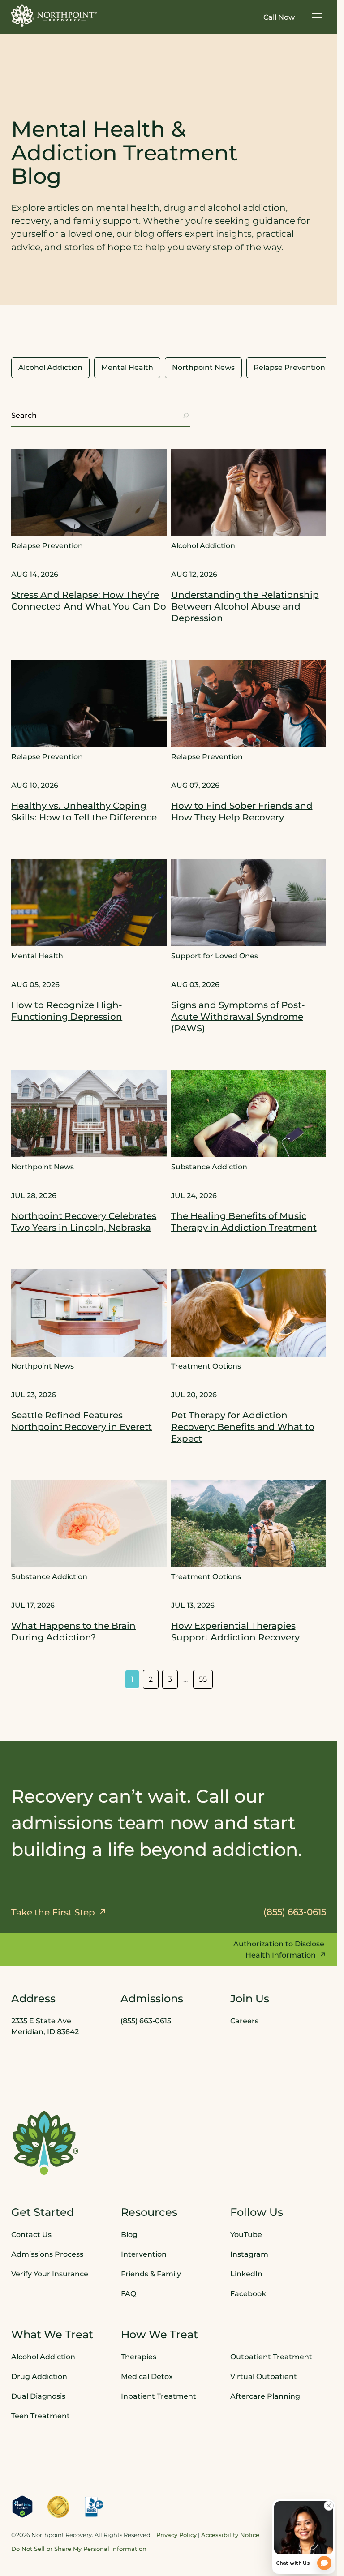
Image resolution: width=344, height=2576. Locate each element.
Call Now (279, 17)
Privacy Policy (176, 2535)
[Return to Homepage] (54, 16)
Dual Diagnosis (38, 2396)
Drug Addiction (39, 2376)
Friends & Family (151, 2273)
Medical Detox (147, 2376)
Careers (244, 2021)
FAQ (129, 2293)
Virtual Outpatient (264, 2376)
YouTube (246, 2234)
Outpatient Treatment (271, 2356)
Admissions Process (47, 2254)
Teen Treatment (41, 2415)
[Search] (186, 416)
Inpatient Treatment (159, 2396)
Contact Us (31, 2234)
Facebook (248, 2293)
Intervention (144, 2254)
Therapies (139, 2356)
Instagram (249, 2254)
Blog (129, 2234)
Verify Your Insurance (50, 2273)
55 (203, 1679)
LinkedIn (246, 2273)
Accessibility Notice (230, 2535)
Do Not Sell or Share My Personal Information (79, 2549)
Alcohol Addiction (43, 2356)
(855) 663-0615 (146, 2021)
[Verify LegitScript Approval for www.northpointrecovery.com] (22, 2506)
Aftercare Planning (265, 2396)
